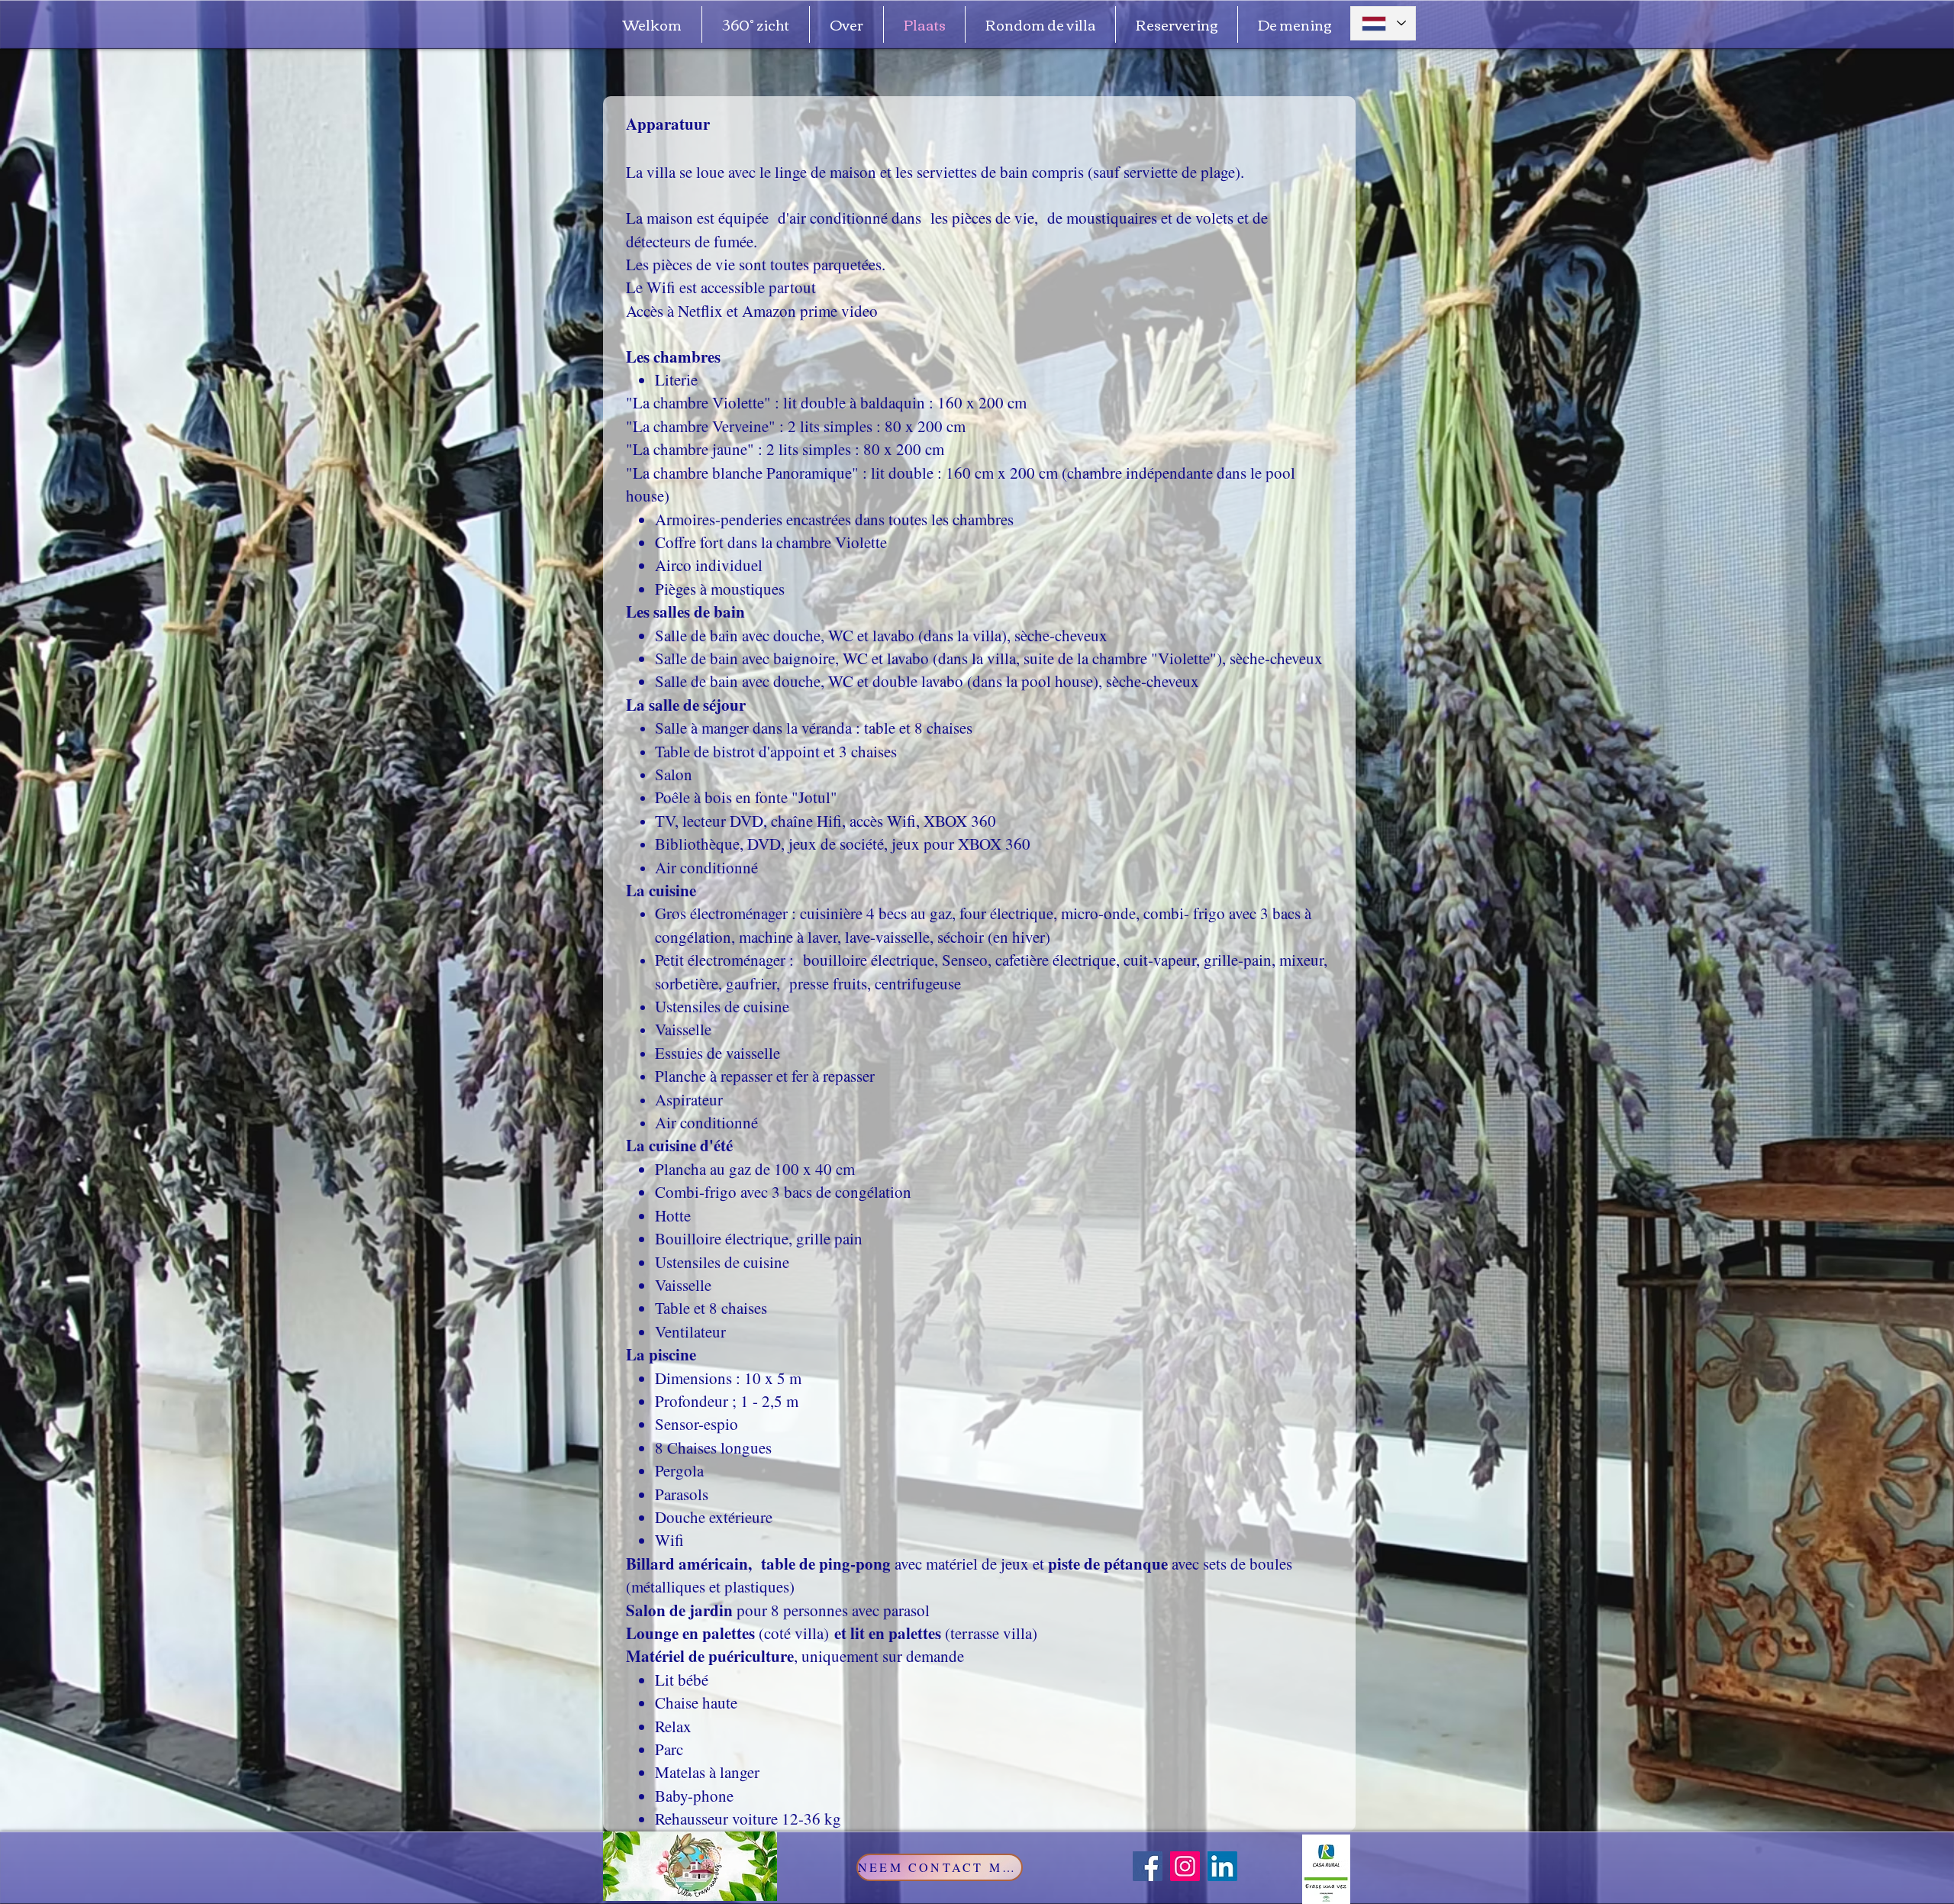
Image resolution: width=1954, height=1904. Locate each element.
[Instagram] (1185, 1866)
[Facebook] (1148, 1866)
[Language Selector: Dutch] (1383, 23)
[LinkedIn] (1222, 1866)
